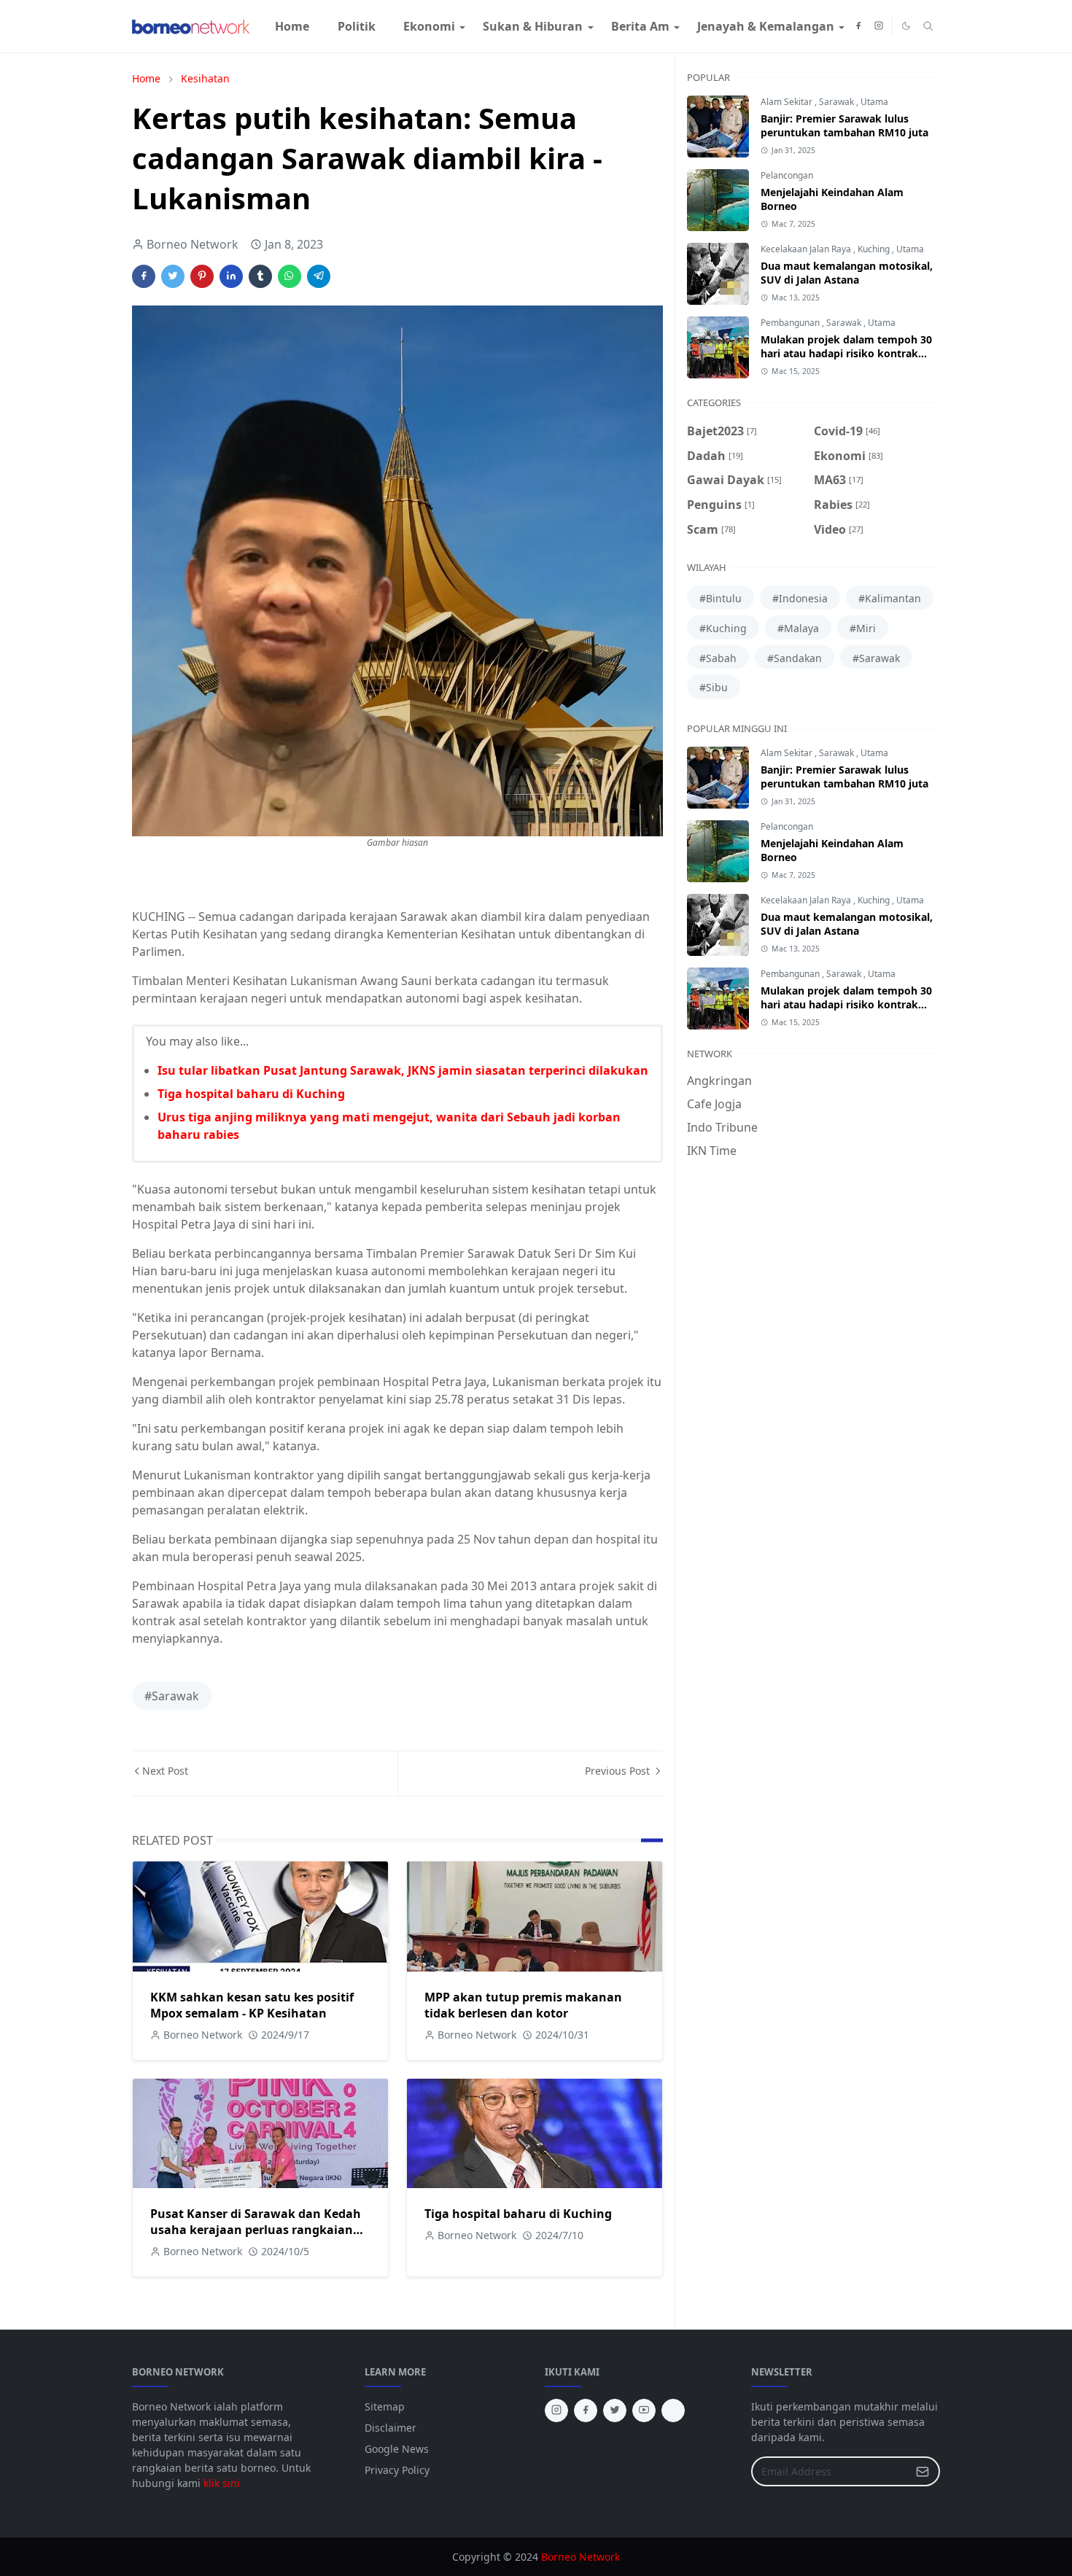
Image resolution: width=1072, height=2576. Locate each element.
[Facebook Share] (144, 276)
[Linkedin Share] (231, 276)
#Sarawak (172, 1696)
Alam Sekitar (788, 102)
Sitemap (385, 2406)
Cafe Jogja (714, 1104)
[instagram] (879, 26)
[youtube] (644, 2410)
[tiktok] (673, 2410)
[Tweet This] (173, 276)
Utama (874, 102)
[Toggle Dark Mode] (906, 26)
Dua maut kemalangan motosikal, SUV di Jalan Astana (847, 273)
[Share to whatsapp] (290, 276)
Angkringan (719, 1081)
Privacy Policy (397, 2470)
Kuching (875, 249)
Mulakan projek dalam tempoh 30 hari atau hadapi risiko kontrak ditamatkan (846, 353)
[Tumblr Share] (260, 276)
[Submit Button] (923, 2471)
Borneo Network (580, 2557)
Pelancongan (787, 175)
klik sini (222, 2483)
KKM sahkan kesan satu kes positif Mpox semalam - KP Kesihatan (252, 2005)
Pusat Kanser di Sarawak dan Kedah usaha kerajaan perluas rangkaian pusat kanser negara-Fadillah (256, 2230)
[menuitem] (292, 26)
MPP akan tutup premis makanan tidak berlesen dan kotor (523, 2005)
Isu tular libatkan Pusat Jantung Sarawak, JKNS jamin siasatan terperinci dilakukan (403, 1070)
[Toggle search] (928, 26)
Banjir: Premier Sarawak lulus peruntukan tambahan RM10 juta (844, 125)
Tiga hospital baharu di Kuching (251, 1094)
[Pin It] (202, 276)
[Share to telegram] (319, 276)
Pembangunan (791, 323)
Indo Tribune (722, 1127)
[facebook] (858, 26)
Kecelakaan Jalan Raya (807, 249)
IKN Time (712, 1151)
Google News (397, 2449)
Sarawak (838, 102)
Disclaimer (391, 2428)
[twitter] (615, 2410)
